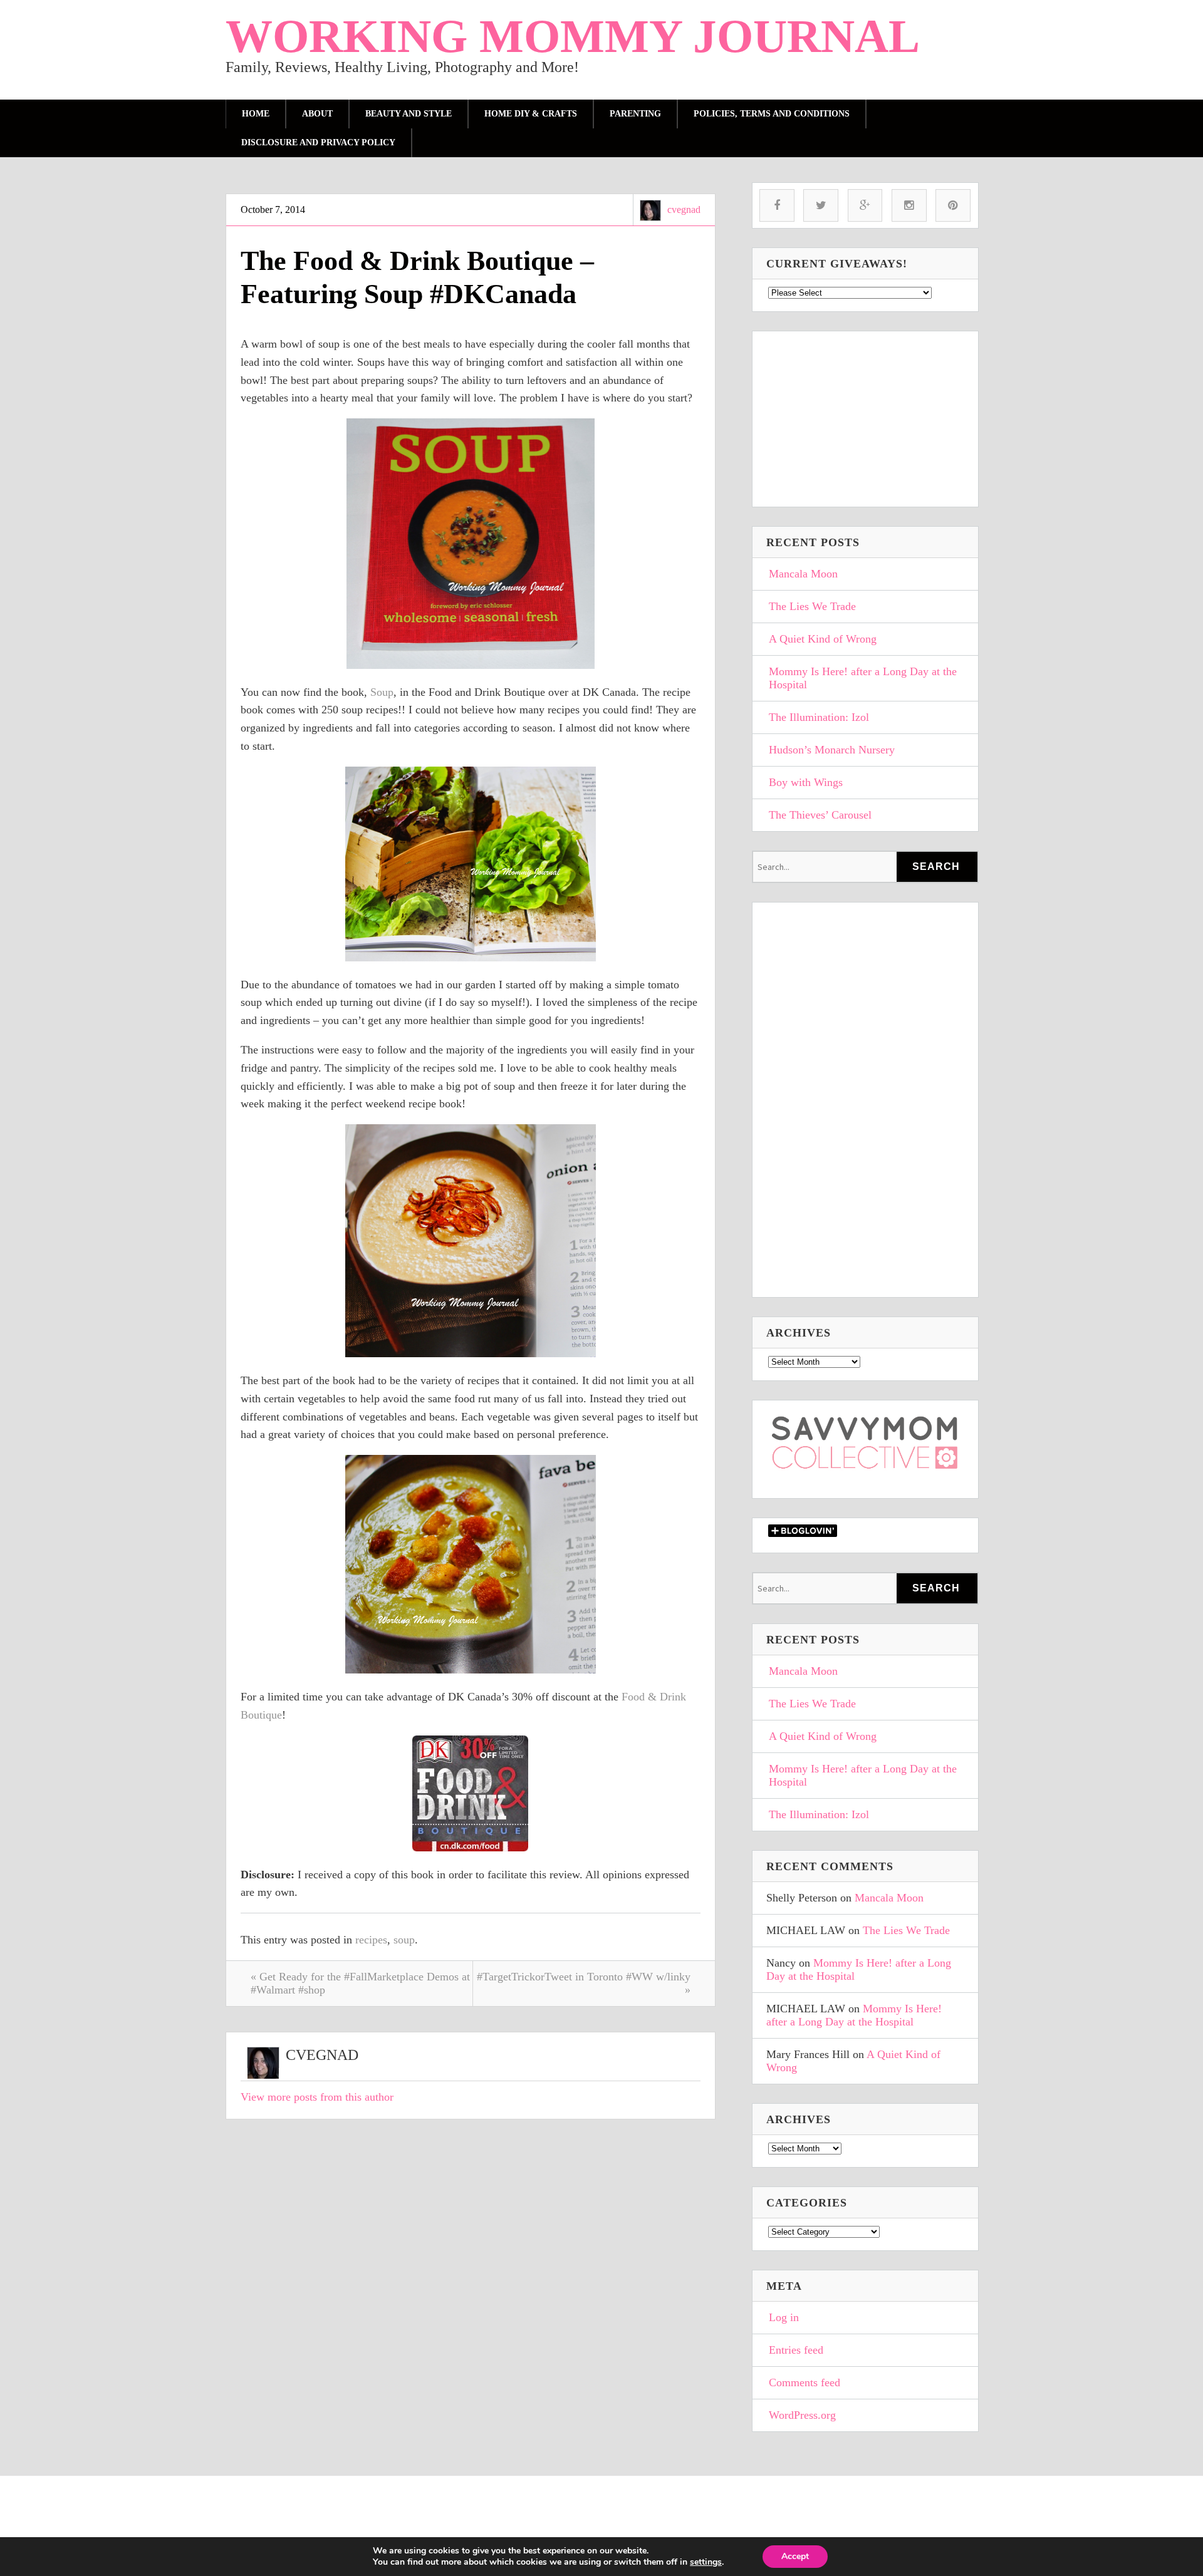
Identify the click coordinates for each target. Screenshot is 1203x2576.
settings (706, 2562)
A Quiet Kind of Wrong (823, 639)
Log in (784, 2317)
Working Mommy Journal (573, 36)
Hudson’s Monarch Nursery (832, 750)
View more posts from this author (317, 2097)
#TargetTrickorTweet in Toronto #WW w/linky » (584, 1983)
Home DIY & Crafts (531, 114)
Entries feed (796, 2350)
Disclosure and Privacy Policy (318, 142)
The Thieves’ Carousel (820, 815)
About (317, 114)
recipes (371, 1940)
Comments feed (805, 2382)
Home (256, 114)
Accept (795, 2556)
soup (404, 1940)
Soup (382, 692)
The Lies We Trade (812, 606)
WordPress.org (802, 2415)
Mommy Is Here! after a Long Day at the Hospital (863, 678)
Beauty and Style (409, 114)
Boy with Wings (806, 782)
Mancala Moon (803, 574)
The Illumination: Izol (819, 717)
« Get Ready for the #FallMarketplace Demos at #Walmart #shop (360, 1983)
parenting (635, 114)
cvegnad (684, 209)
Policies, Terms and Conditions (772, 114)
